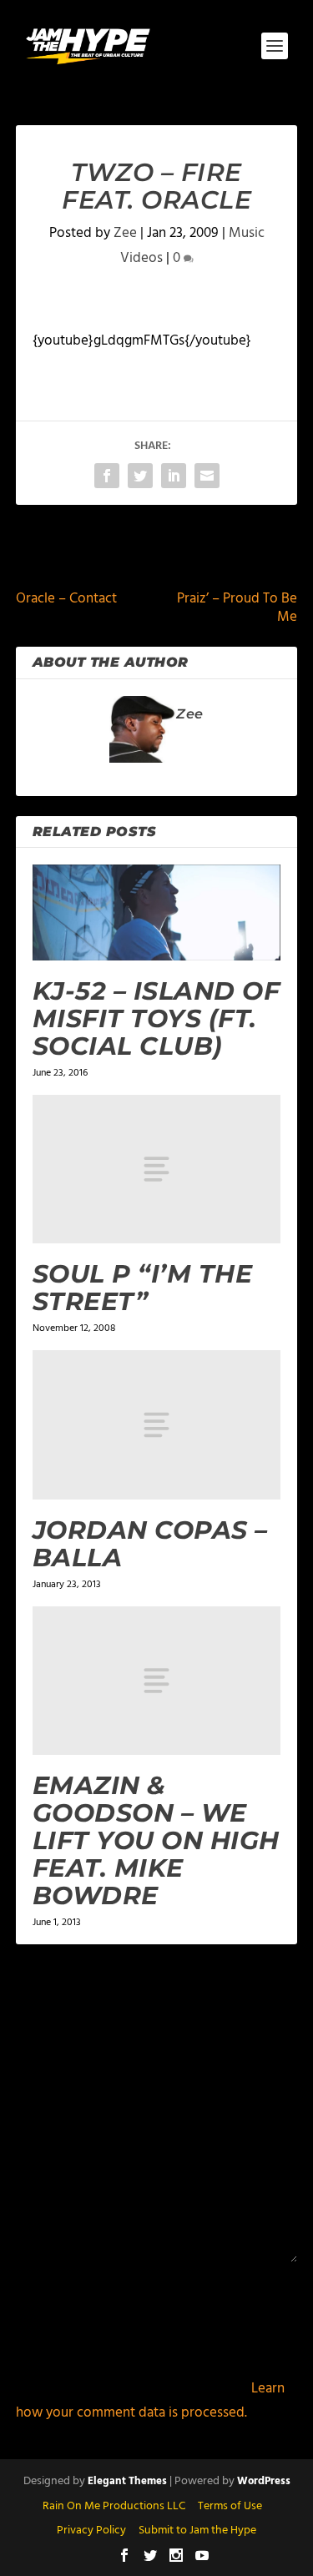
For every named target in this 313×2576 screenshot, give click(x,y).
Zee (125, 233)
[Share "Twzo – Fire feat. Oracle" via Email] (207, 476)
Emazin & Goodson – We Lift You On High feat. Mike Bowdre (156, 1840)
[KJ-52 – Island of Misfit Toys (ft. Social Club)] (157, 912)
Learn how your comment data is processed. (150, 2401)
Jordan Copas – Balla (150, 1544)
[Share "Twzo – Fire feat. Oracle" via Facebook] (107, 476)
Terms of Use (230, 2506)
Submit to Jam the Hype (197, 2531)
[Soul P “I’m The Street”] (157, 1169)
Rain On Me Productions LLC (114, 2506)
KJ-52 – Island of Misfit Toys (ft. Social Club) (156, 1018)
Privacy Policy (91, 2531)
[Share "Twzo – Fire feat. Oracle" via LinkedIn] (174, 476)
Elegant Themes (127, 2481)
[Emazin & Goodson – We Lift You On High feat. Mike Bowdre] (157, 1681)
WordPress (264, 2481)
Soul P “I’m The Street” (143, 1288)
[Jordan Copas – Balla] (157, 1424)
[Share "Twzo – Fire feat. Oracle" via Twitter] (140, 476)
